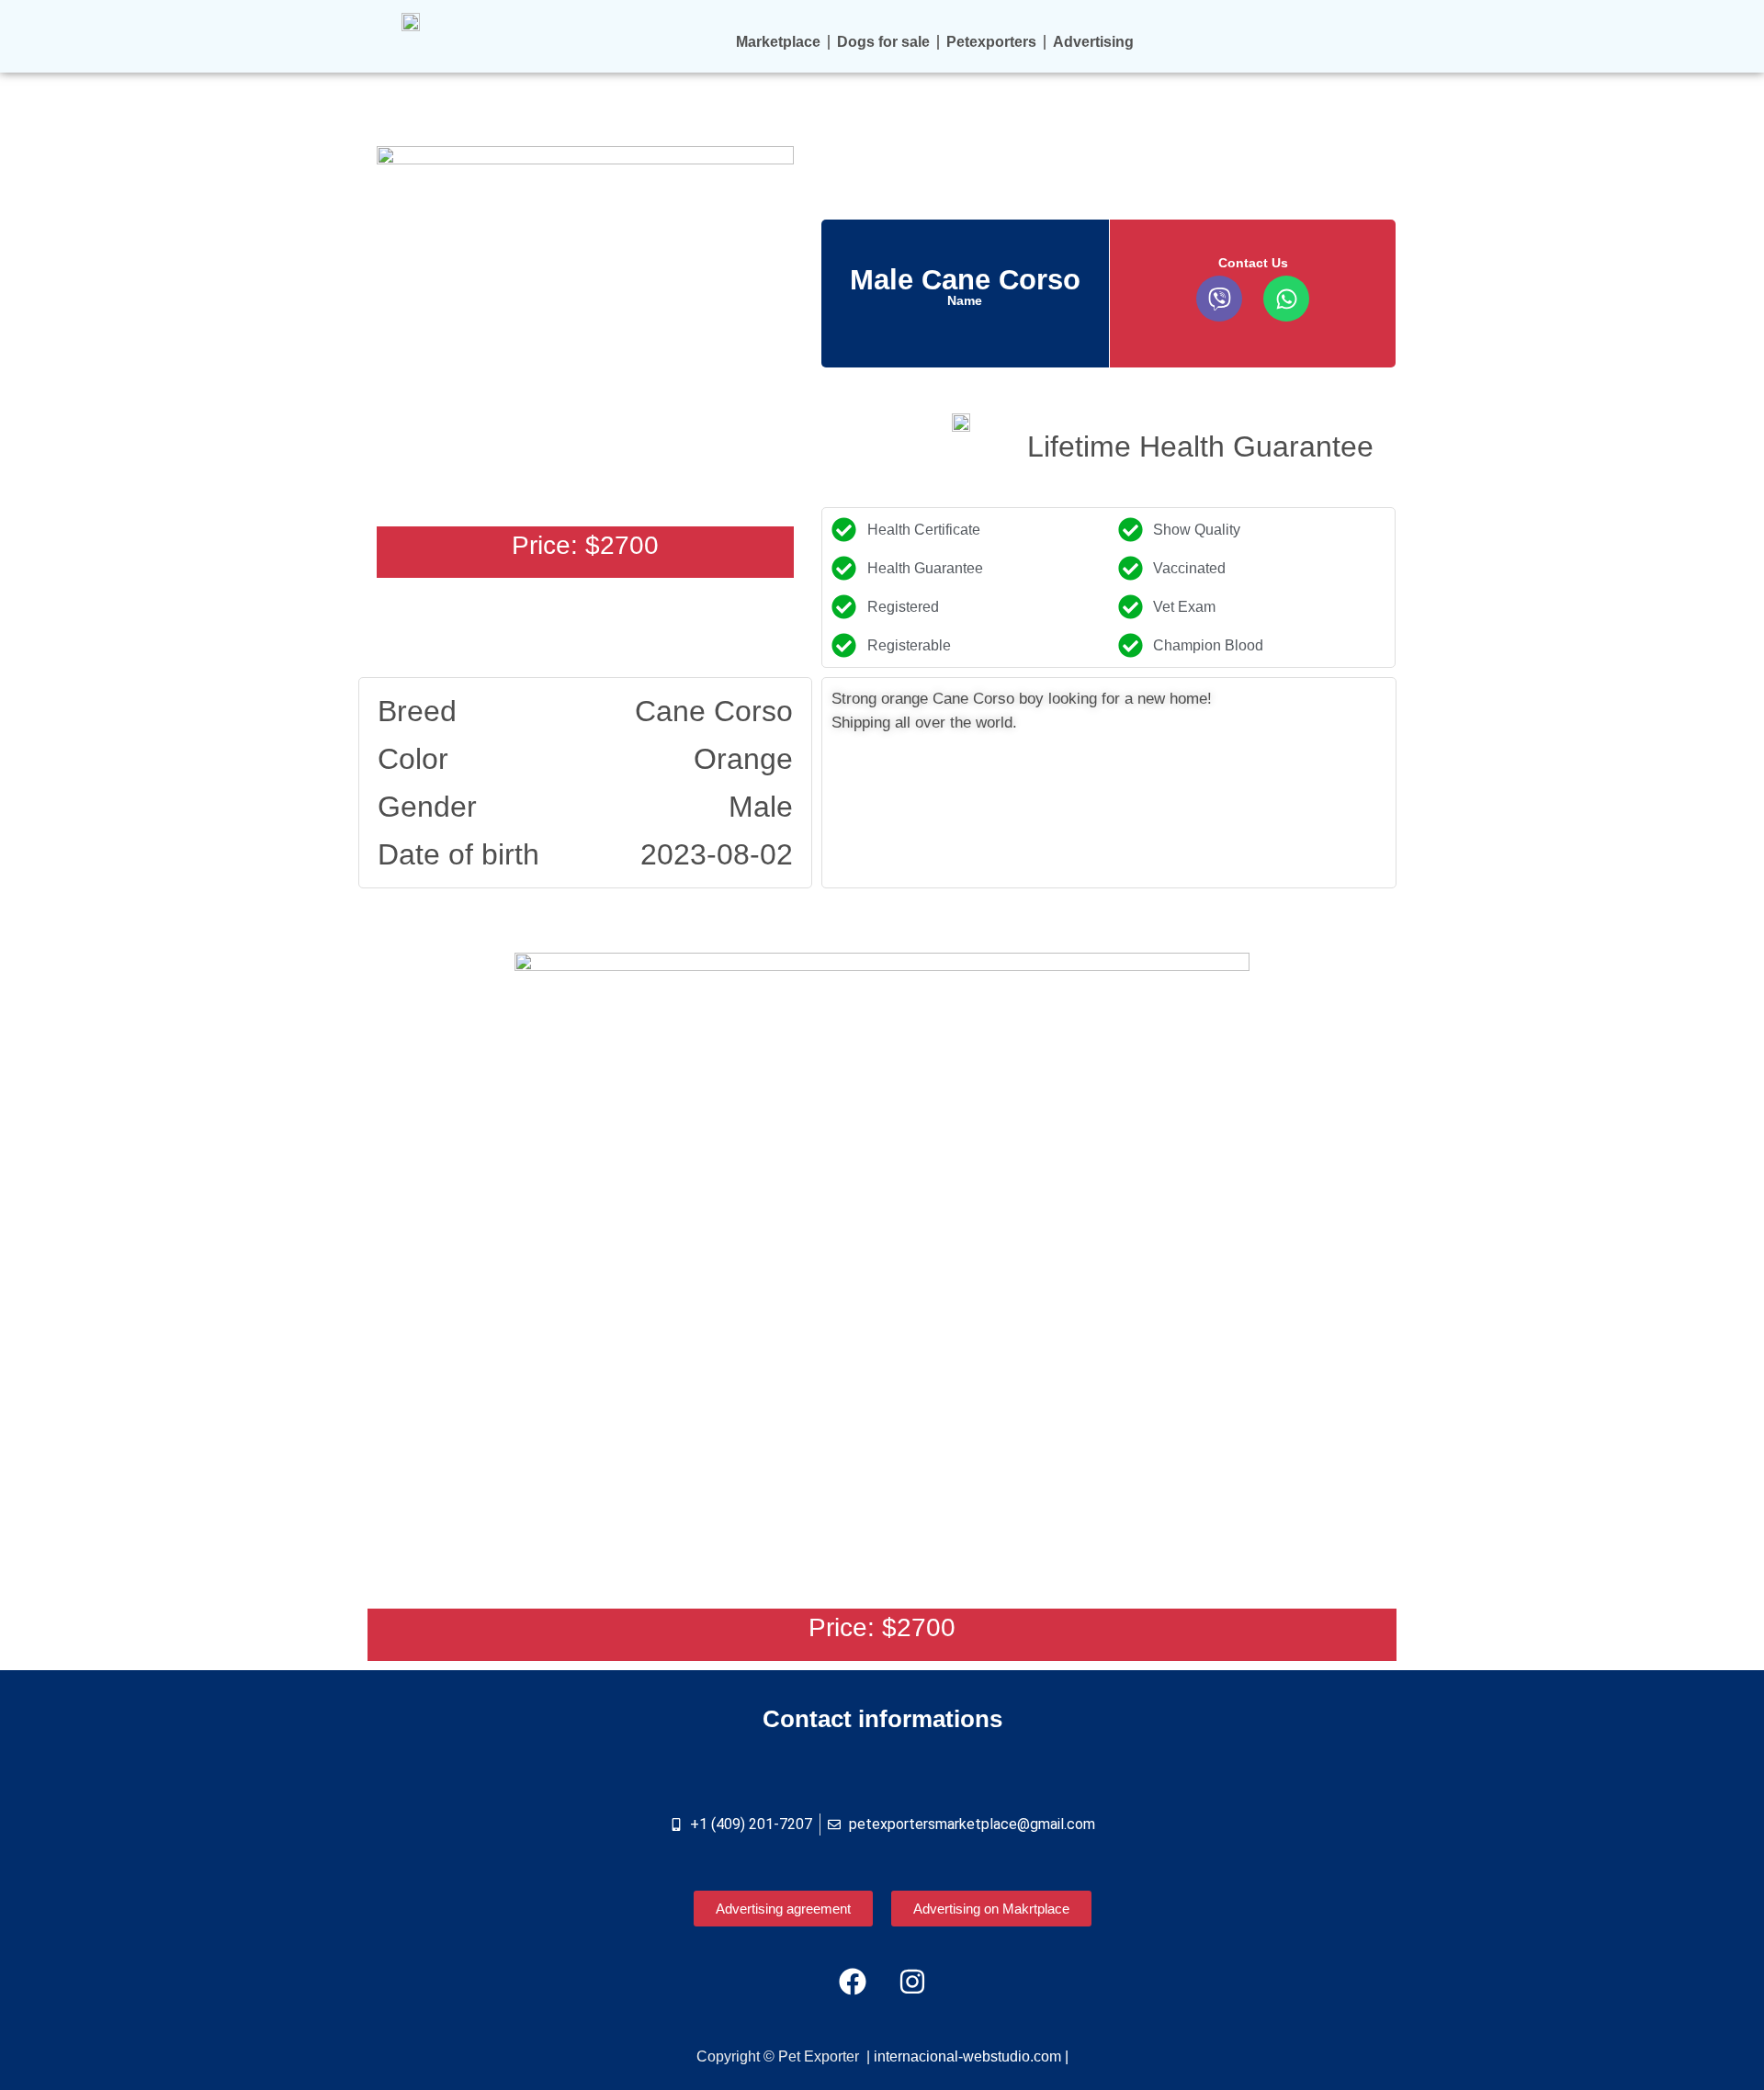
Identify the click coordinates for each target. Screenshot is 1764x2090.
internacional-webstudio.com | (971, 2056)
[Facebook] (853, 1982)
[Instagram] (912, 1982)
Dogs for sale (883, 42)
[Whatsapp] (1286, 299)
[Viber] (1219, 299)
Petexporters (991, 42)
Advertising (1093, 42)
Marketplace (778, 42)
